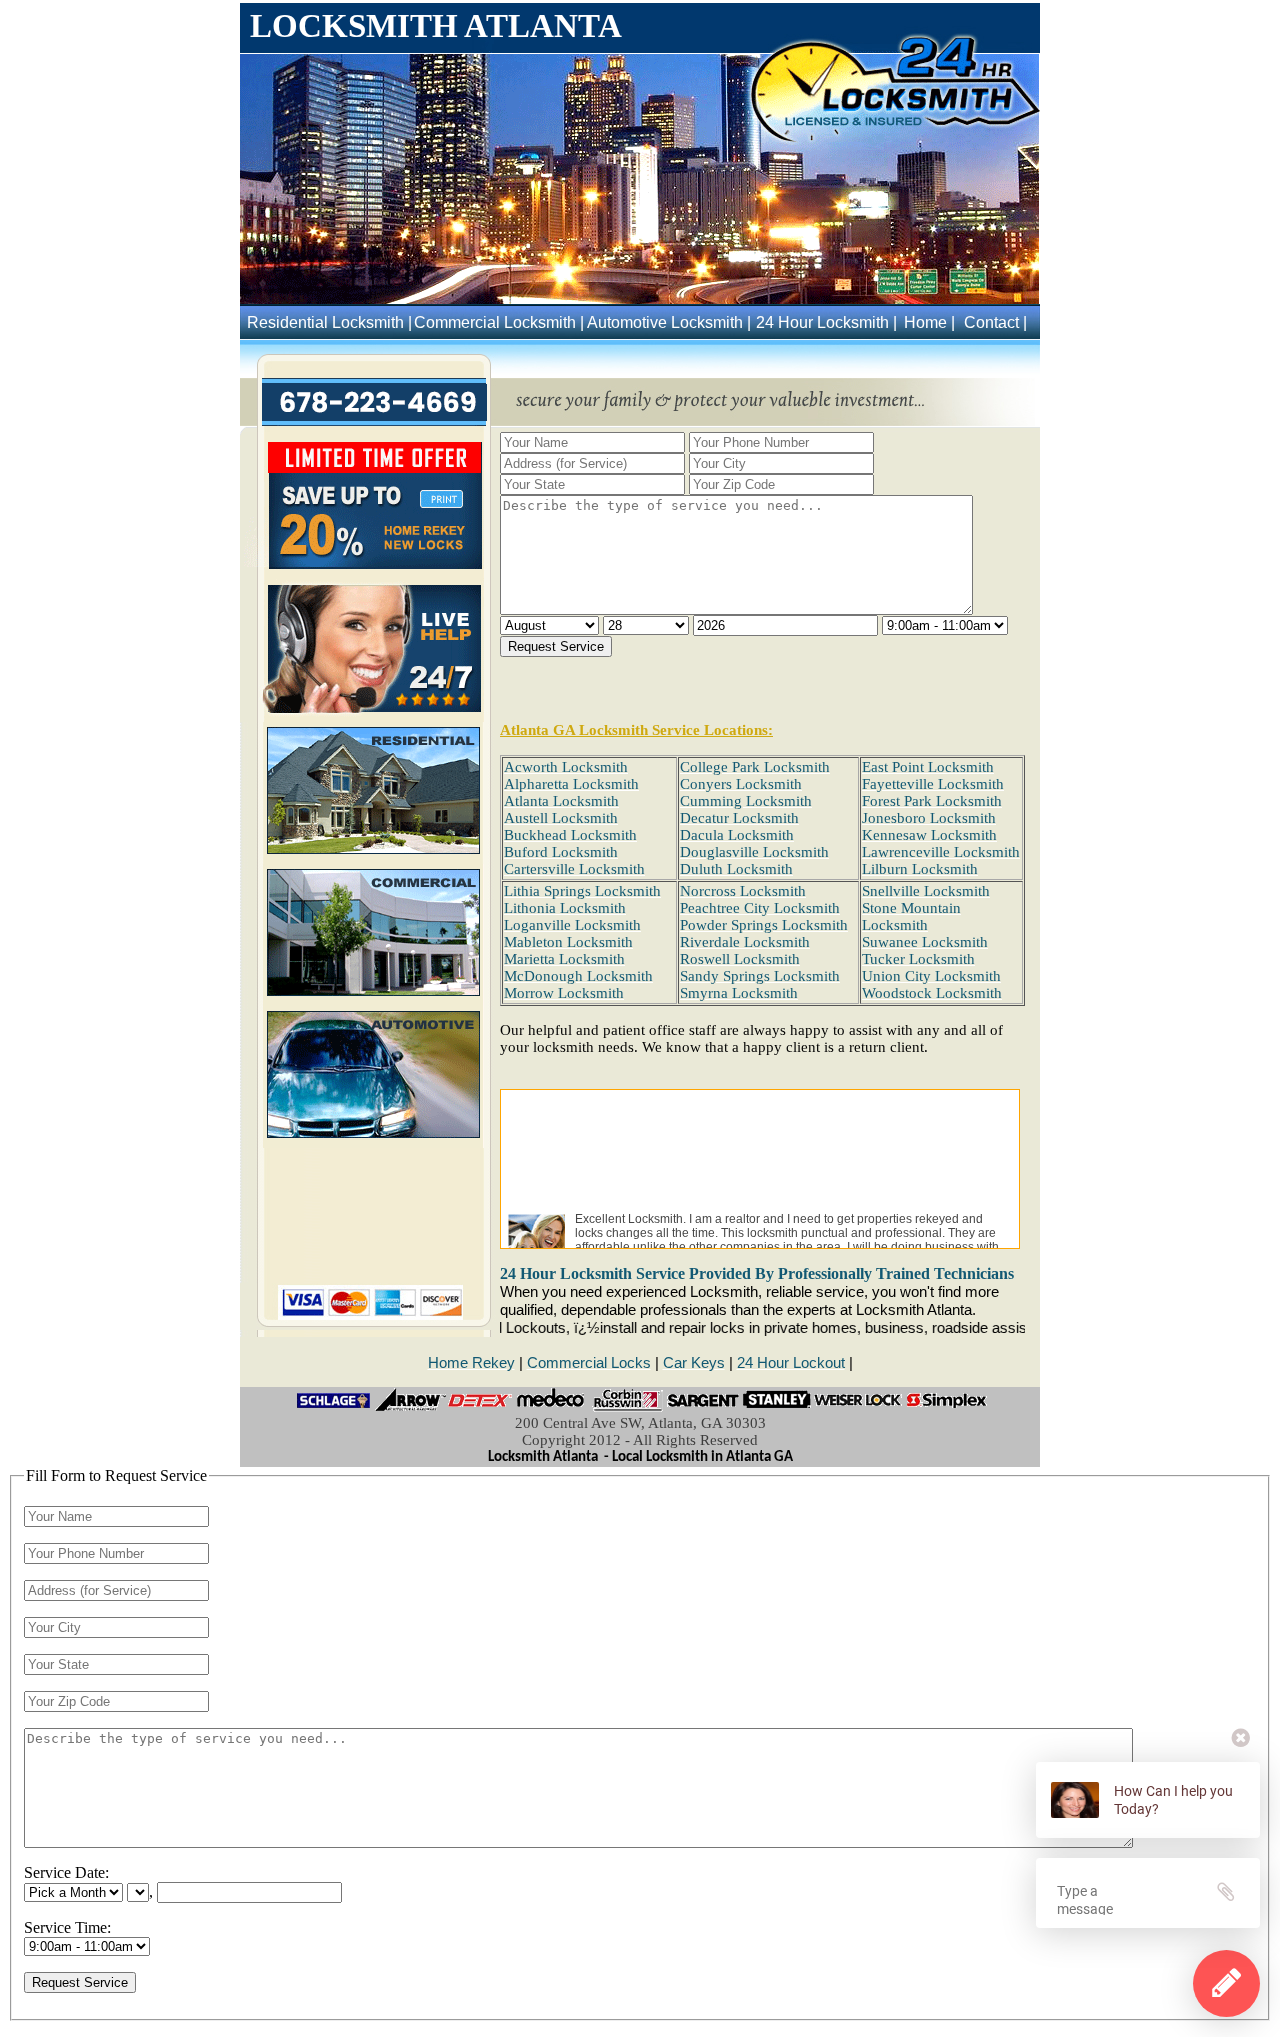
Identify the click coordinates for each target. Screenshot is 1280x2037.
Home (925, 322)
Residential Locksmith (325, 322)
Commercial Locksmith (495, 322)
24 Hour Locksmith (822, 322)
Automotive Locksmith (665, 322)
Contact (991, 322)
